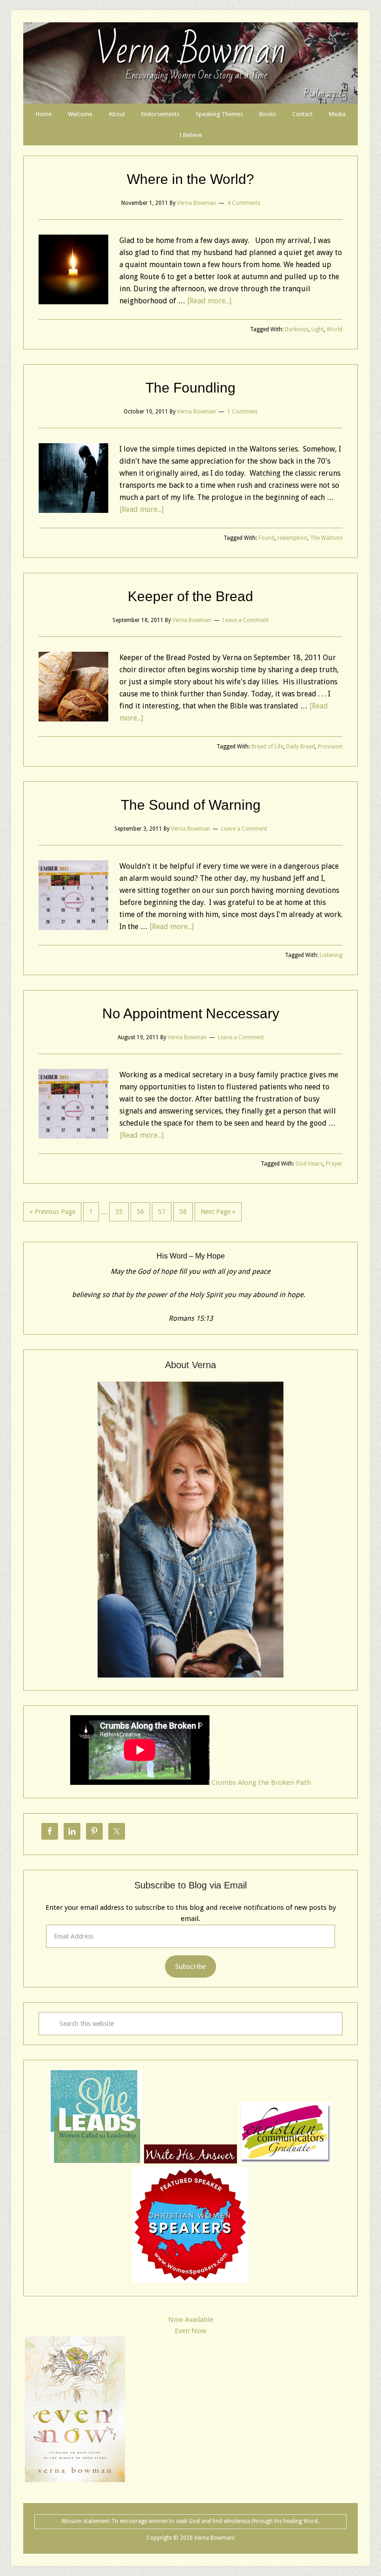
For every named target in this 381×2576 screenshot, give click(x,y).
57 (162, 1212)
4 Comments (244, 203)
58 (183, 1212)
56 (140, 1212)
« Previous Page (52, 1212)
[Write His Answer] (96, 2161)
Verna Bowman (191, 51)
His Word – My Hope (191, 1256)
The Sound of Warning (191, 805)
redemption (292, 538)
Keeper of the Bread (190, 596)
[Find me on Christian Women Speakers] (190, 2281)
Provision (330, 747)
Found (266, 538)
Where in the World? (190, 179)
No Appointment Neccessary (191, 1013)
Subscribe (190, 1966)
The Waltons (326, 538)
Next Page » (218, 1212)
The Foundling (190, 388)
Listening (331, 955)
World (335, 329)
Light (318, 329)
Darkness (297, 329)
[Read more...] (209, 301)
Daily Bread (301, 747)
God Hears (309, 1164)
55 (119, 1212)
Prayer (334, 1164)
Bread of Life (267, 747)
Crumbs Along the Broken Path (261, 1783)
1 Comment (242, 412)
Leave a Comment (246, 620)
